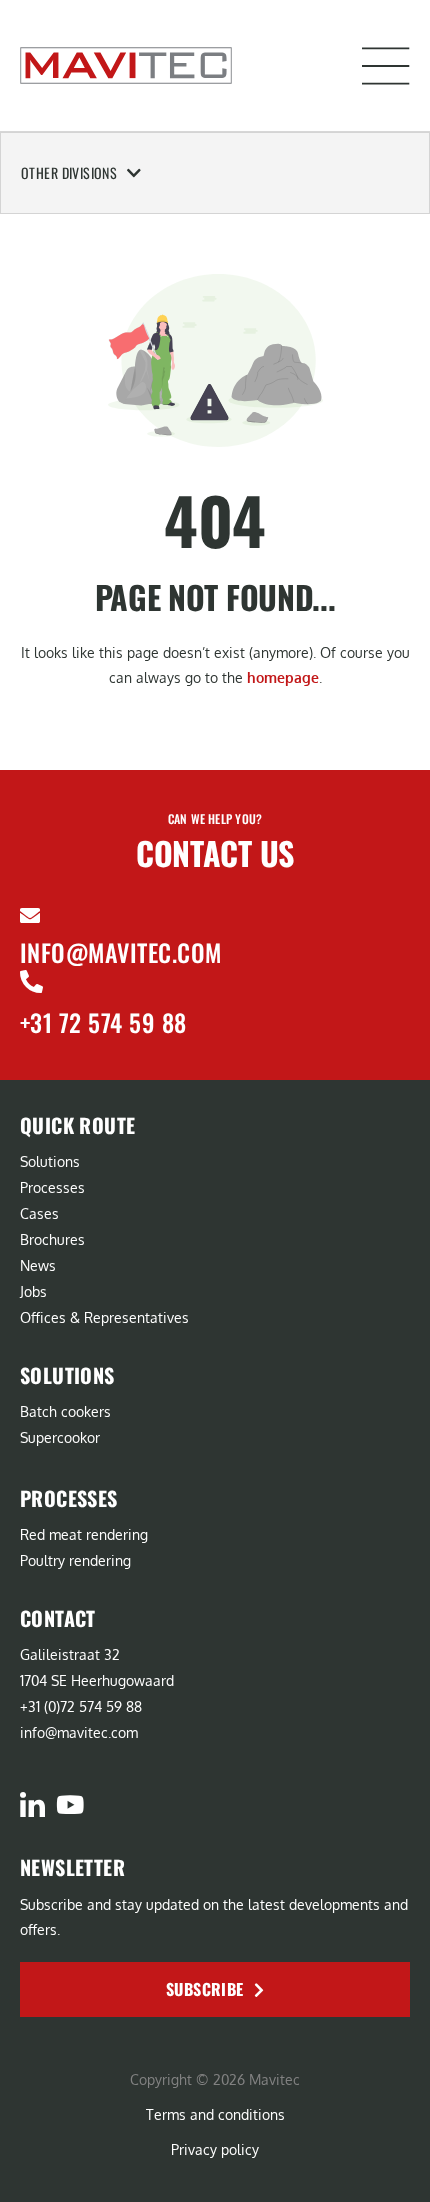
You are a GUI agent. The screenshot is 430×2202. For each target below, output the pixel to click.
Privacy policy (215, 2149)
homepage (283, 677)
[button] (386, 66)
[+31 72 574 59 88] (31, 981)
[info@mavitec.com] (30, 916)
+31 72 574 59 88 (103, 1022)
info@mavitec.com (121, 952)
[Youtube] (69, 1804)
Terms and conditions (215, 2114)
